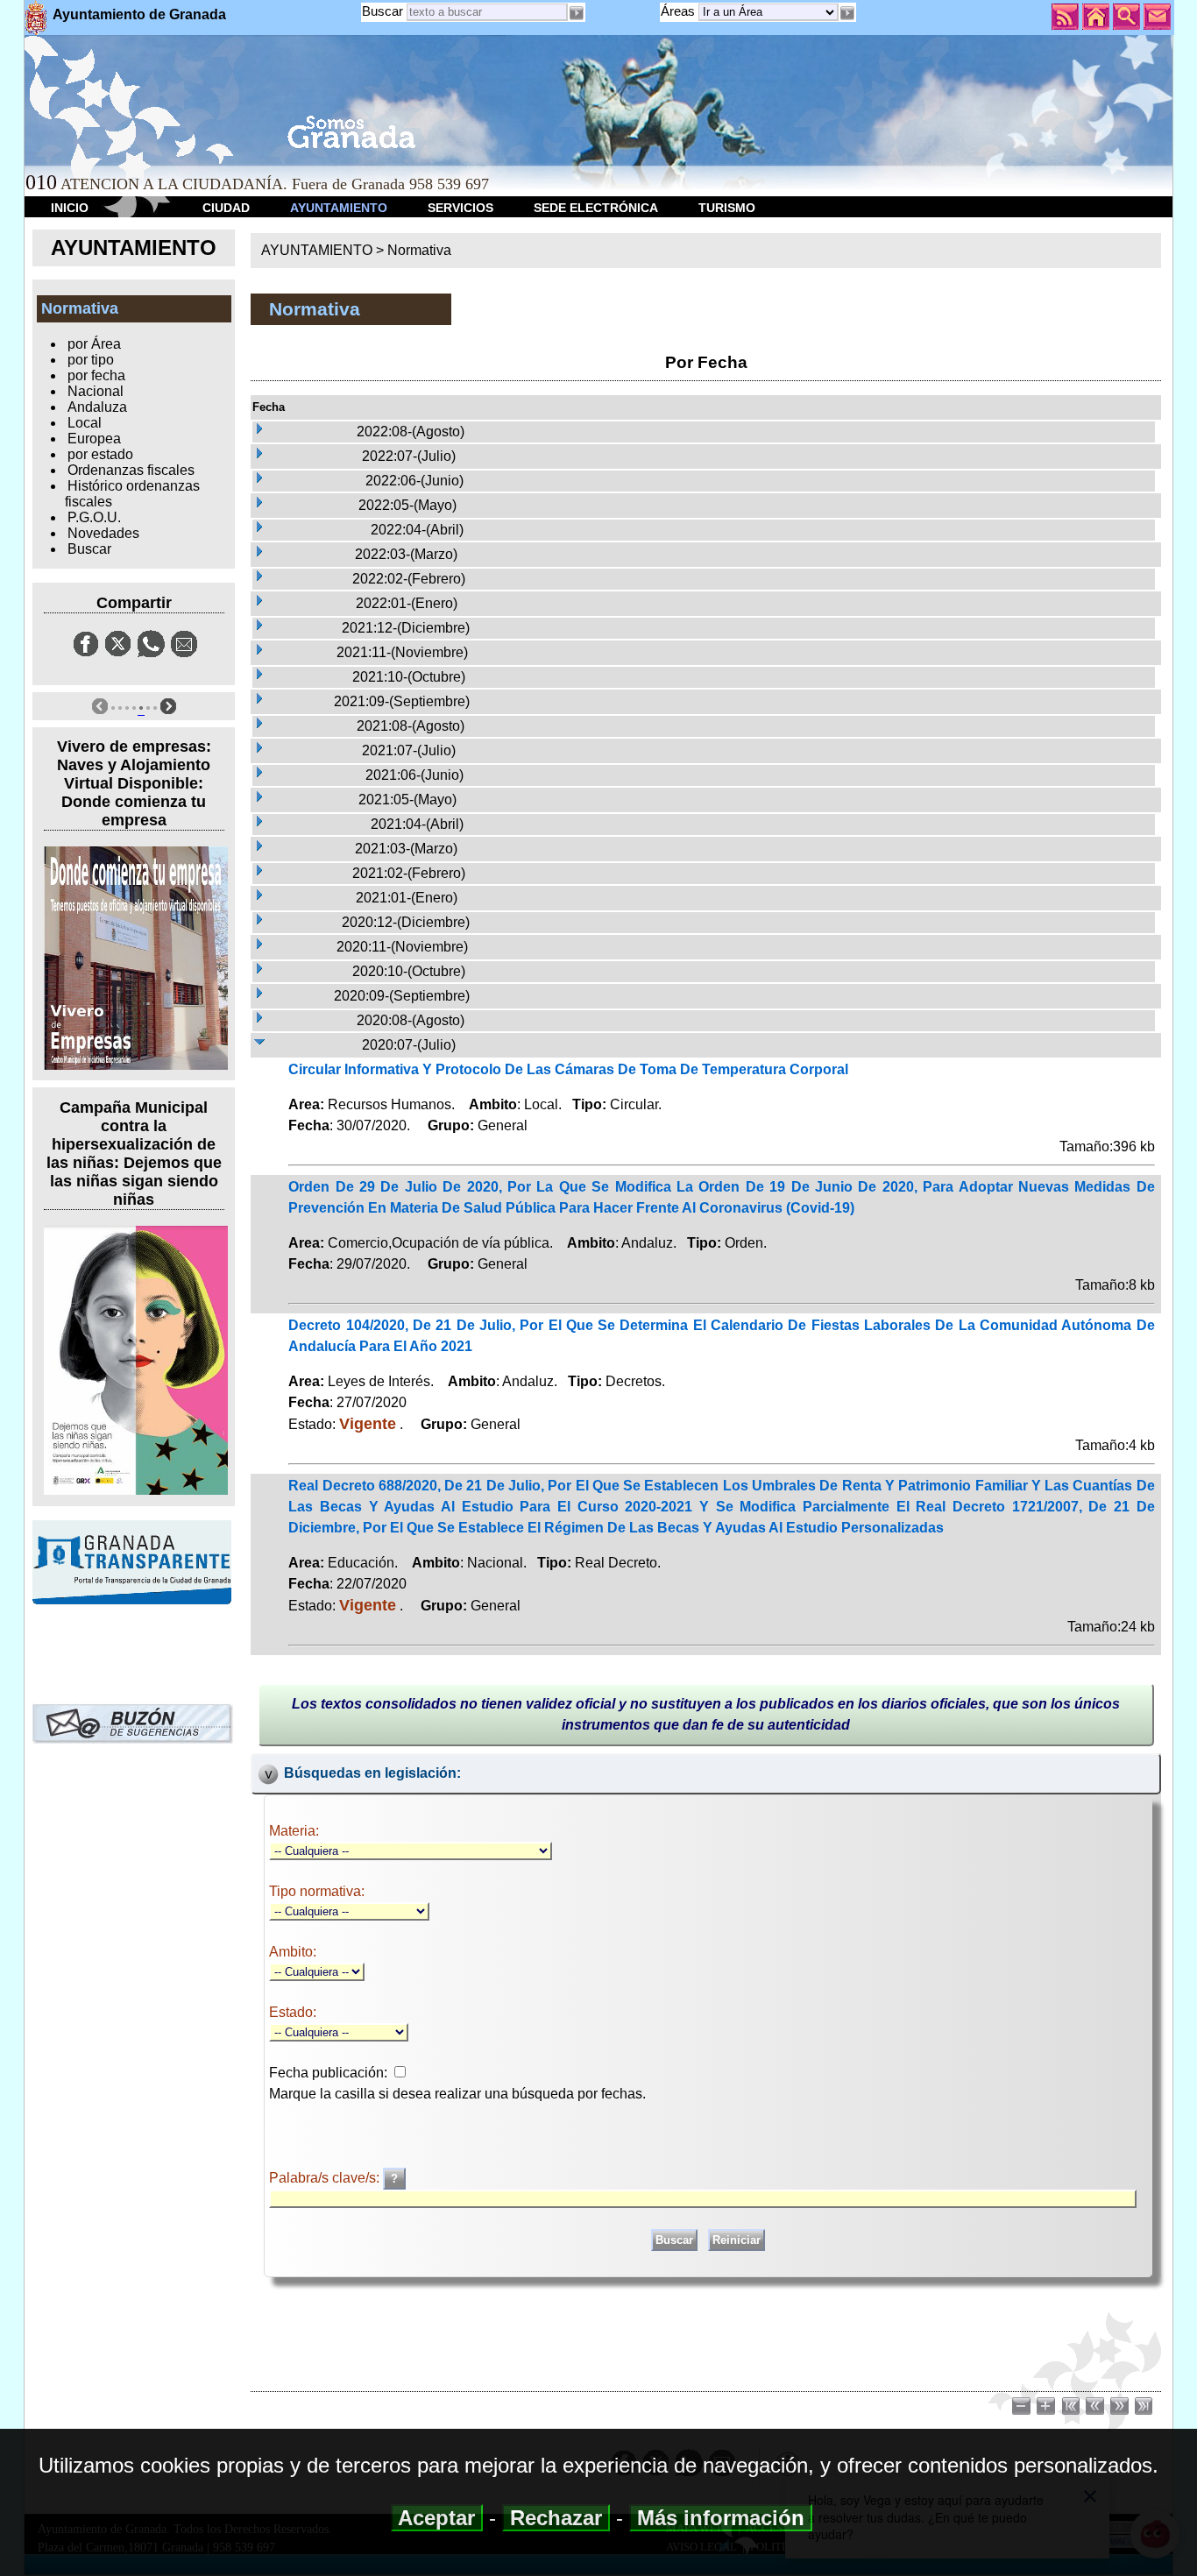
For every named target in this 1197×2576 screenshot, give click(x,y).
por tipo (91, 360)
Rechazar (556, 2518)
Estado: (293, 2012)
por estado (100, 454)
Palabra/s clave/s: (326, 2178)
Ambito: (293, 1952)
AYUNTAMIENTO (339, 208)
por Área (94, 344)
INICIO (70, 208)
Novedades (103, 533)
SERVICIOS (460, 208)
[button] (847, 13)
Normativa (419, 250)
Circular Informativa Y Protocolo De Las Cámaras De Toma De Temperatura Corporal (568, 1069)
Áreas (680, 11)
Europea (94, 439)
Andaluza (97, 407)
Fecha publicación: (328, 2073)
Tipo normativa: (317, 1891)
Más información (721, 2518)
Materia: (294, 1831)
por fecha (96, 375)
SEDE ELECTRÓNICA (596, 208)
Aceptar (437, 2518)
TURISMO (727, 208)
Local (85, 423)
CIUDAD (226, 208)
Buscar (382, 11)
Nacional (96, 391)
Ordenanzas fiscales (131, 470)
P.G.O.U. (94, 517)
